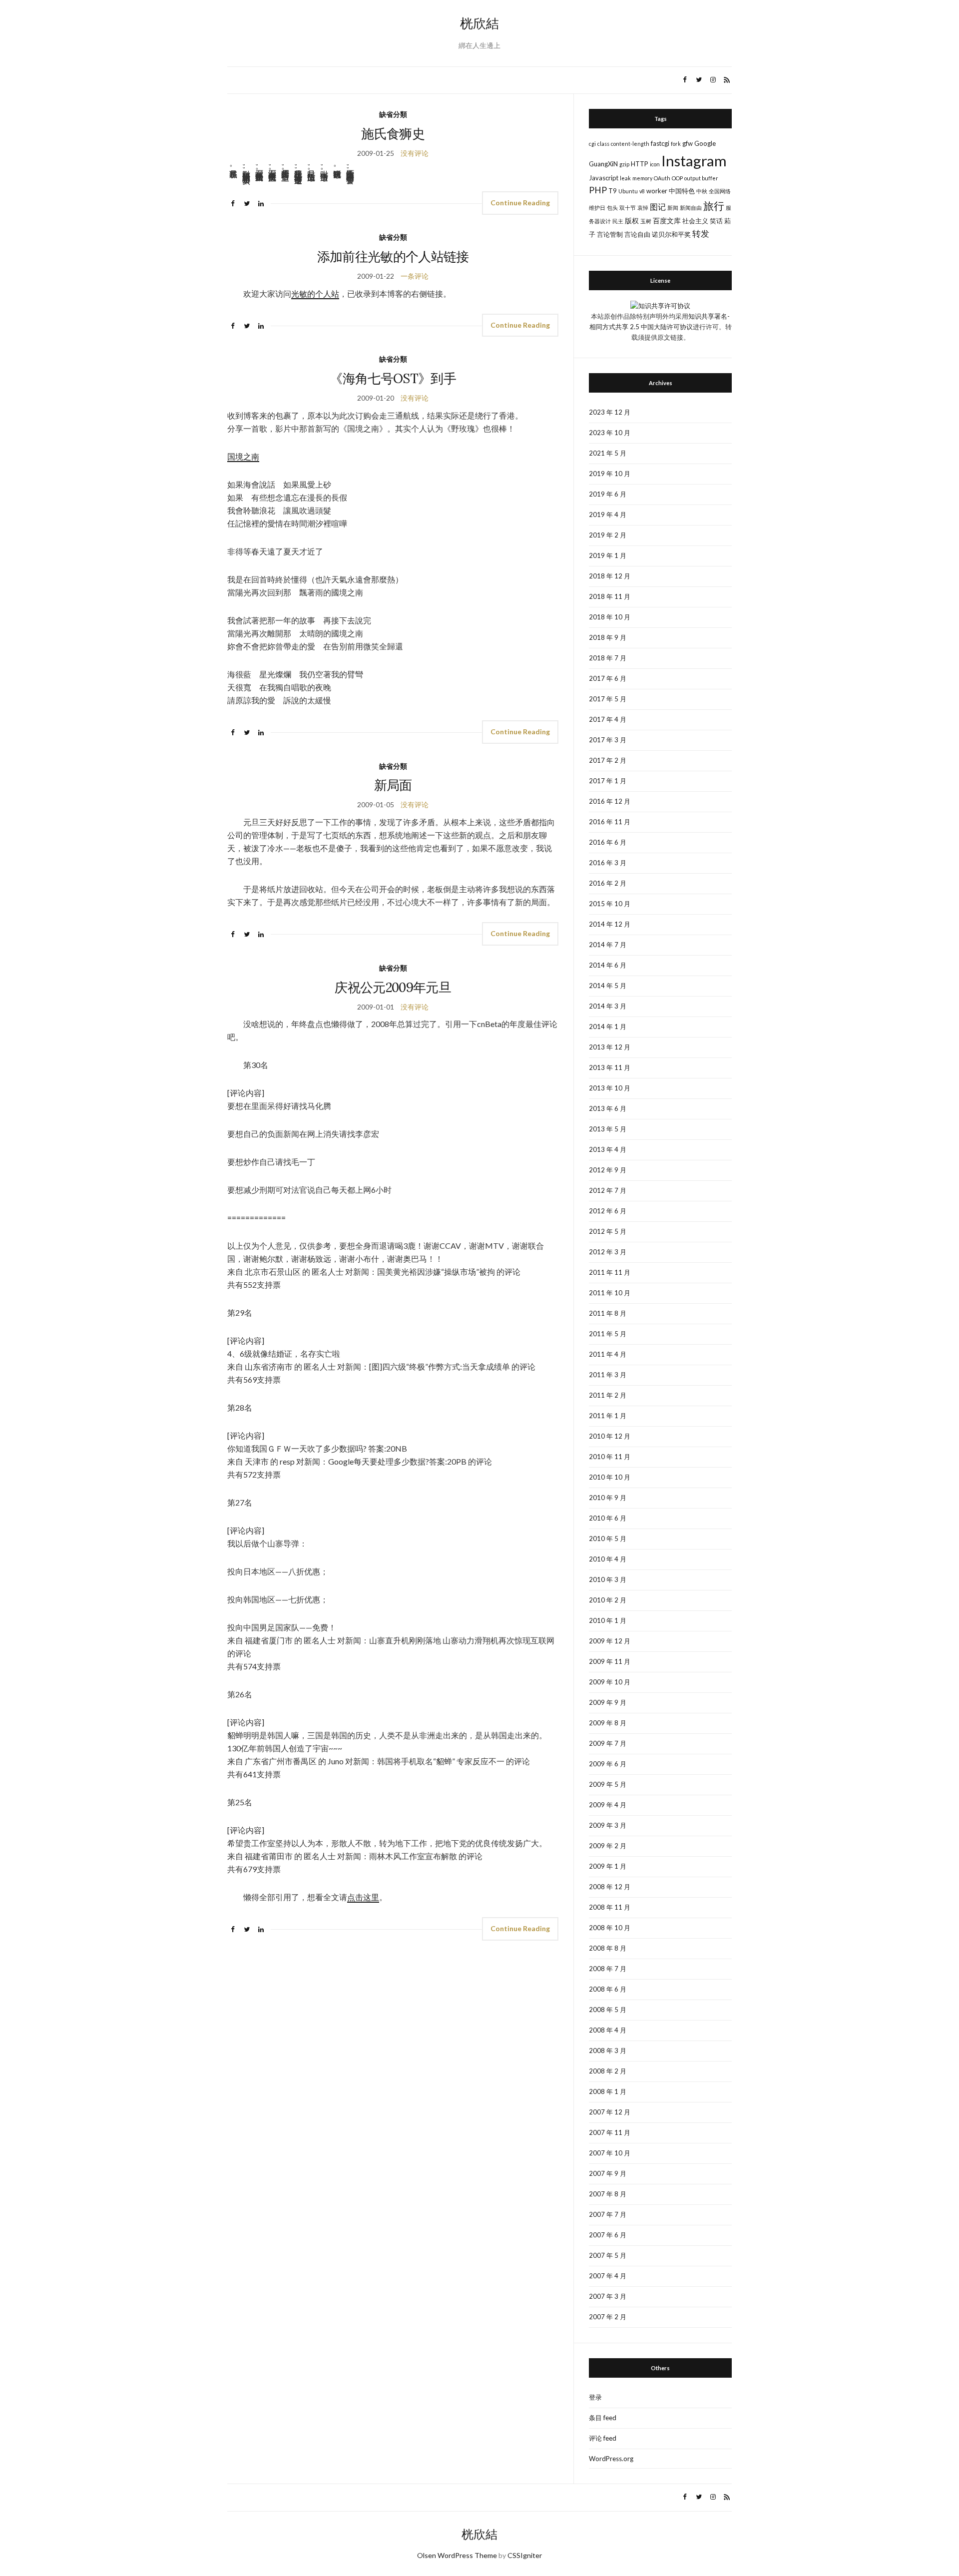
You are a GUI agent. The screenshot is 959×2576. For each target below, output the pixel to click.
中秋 (702, 191)
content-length (630, 144)
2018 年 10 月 (610, 617)
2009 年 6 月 (608, 1764)
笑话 (716, 221)
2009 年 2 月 (608, 1846)
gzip (624, 164)
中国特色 (682, 191)
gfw (688, 143)
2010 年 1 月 (608, 1620)
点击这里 (363, 1897)
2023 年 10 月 (610, 433)
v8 (642, 191)
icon (655, 164)
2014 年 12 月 (610, 924)
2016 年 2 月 (608, 883)
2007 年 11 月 (610, 2132)
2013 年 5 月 (608, 1129)
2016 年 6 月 (608, 842)
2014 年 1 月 (608, 1027)
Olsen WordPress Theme (457, 2555)
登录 (595, 2397)
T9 (613, 191)
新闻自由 (691, 208)
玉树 (646, 221)
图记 (658, 207)
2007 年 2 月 (608, 2317)
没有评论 (415, 153)
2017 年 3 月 (608, 740)
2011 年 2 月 (608, 1395)
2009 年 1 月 (608, 1866)
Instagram (694, 161)
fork (676, 144)
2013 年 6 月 (608, 1108)
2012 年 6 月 (608, 1211)
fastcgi (660, 143)
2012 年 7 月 (608, 1190)
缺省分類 (393, 114)
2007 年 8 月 (608, 2194)
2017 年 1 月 (608, 781)
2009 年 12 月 (610, 1641)
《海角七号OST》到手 (393, 378)
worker (657, 191)
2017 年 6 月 (608, 678)
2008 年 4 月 (608, 2030)
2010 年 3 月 (608, 1579)
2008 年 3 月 (608, 2051)
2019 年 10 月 (610, 474)
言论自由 (637, 234)
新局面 (393, 785)
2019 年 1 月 (608, 555)
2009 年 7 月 (608, 1743)
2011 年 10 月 (610, 1293)
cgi (592, 144)
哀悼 (643, 208)
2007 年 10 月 (610, 2153)
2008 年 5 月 (608, 2010)
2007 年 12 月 (610, 2112)
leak (625, 178)
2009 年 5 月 (608, 1784)
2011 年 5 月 (608, 1334)
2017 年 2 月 (608, 760)
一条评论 (415, 276)
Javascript (604, 178)
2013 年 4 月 (608, 1149)
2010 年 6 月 (608, 1518)
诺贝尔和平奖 (671, 234)
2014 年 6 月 (608, 965)
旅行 (714, 206)
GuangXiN (603, 164)
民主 (618, 221)
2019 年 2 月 (608, 535)
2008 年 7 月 (608, 1969)
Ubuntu (628, 191)
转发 (701, 234)
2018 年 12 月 (610, 576)
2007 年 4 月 (608, 2276)
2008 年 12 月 (610, 1887)
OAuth (662, 178)
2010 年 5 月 (608, 1539)
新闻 (673, 208)
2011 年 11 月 (610, 1272)
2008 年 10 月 (610, 1928)
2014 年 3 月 (608, 1006)
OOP (677, 178)
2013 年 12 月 (610, 1047)
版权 (632, 221)
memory (642, 178)
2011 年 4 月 (608, 1354)
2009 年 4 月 (608, 1805)
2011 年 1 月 (608, 1416)
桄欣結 (479, 23)
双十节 (628, 208)
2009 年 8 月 (608, 1723)
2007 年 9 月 (608, 2173)
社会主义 (695, 221)
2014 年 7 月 (608, 945)
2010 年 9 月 (608, 1498)
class (603, 144)
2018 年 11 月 (610, 596)
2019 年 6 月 (608, 494)
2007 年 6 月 (608, 2235)
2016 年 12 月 (610, 801)
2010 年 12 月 (610, 1436)
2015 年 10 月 (610, 904)
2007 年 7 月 (608, 2214)
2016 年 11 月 (610, 822)
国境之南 (243, 456)
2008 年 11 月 (610, 1907)
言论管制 (610, 234)
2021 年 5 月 (608, 453)
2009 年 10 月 (610, 1682)
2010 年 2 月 (608, 1600)
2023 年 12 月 (610, 412)
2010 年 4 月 (608, 1559)
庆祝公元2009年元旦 (393, 987)
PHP (598, 190)
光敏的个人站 (315, 293)
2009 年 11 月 (610, 1661)
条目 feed (603, 2418)
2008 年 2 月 (608, 2071)
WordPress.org (611, 2459)
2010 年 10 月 (610, 1477)
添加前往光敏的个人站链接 (393, 257)
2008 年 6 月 (608, 1989)
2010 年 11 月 (610, 1457)
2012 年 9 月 (608, 1170)
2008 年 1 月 (608, 2091)
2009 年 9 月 (608, 1702)
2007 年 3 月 (608, 2296)
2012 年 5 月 (608, 1231)
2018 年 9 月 (608, 637)
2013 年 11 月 (610, 1067)
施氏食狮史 (393, 134)
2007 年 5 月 (608, 2255)
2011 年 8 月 (608, 1313)
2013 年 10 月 (610, 1088)
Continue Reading (520, 203)
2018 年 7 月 (608, 658)
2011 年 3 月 (608, 1375)
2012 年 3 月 (608, 1252)
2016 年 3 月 (608, 863)
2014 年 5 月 (608, 986)
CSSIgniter (525, 2555)
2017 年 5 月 (608, 699)
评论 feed (603, 2438)
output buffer (701, 178)
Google (705, 143)
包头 (612, 208)
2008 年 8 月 (608, 1948)
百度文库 (667, 221)
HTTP (640, 164)
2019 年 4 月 (608, 515)
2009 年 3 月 (608, 1825)
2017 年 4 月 (608, 719)
